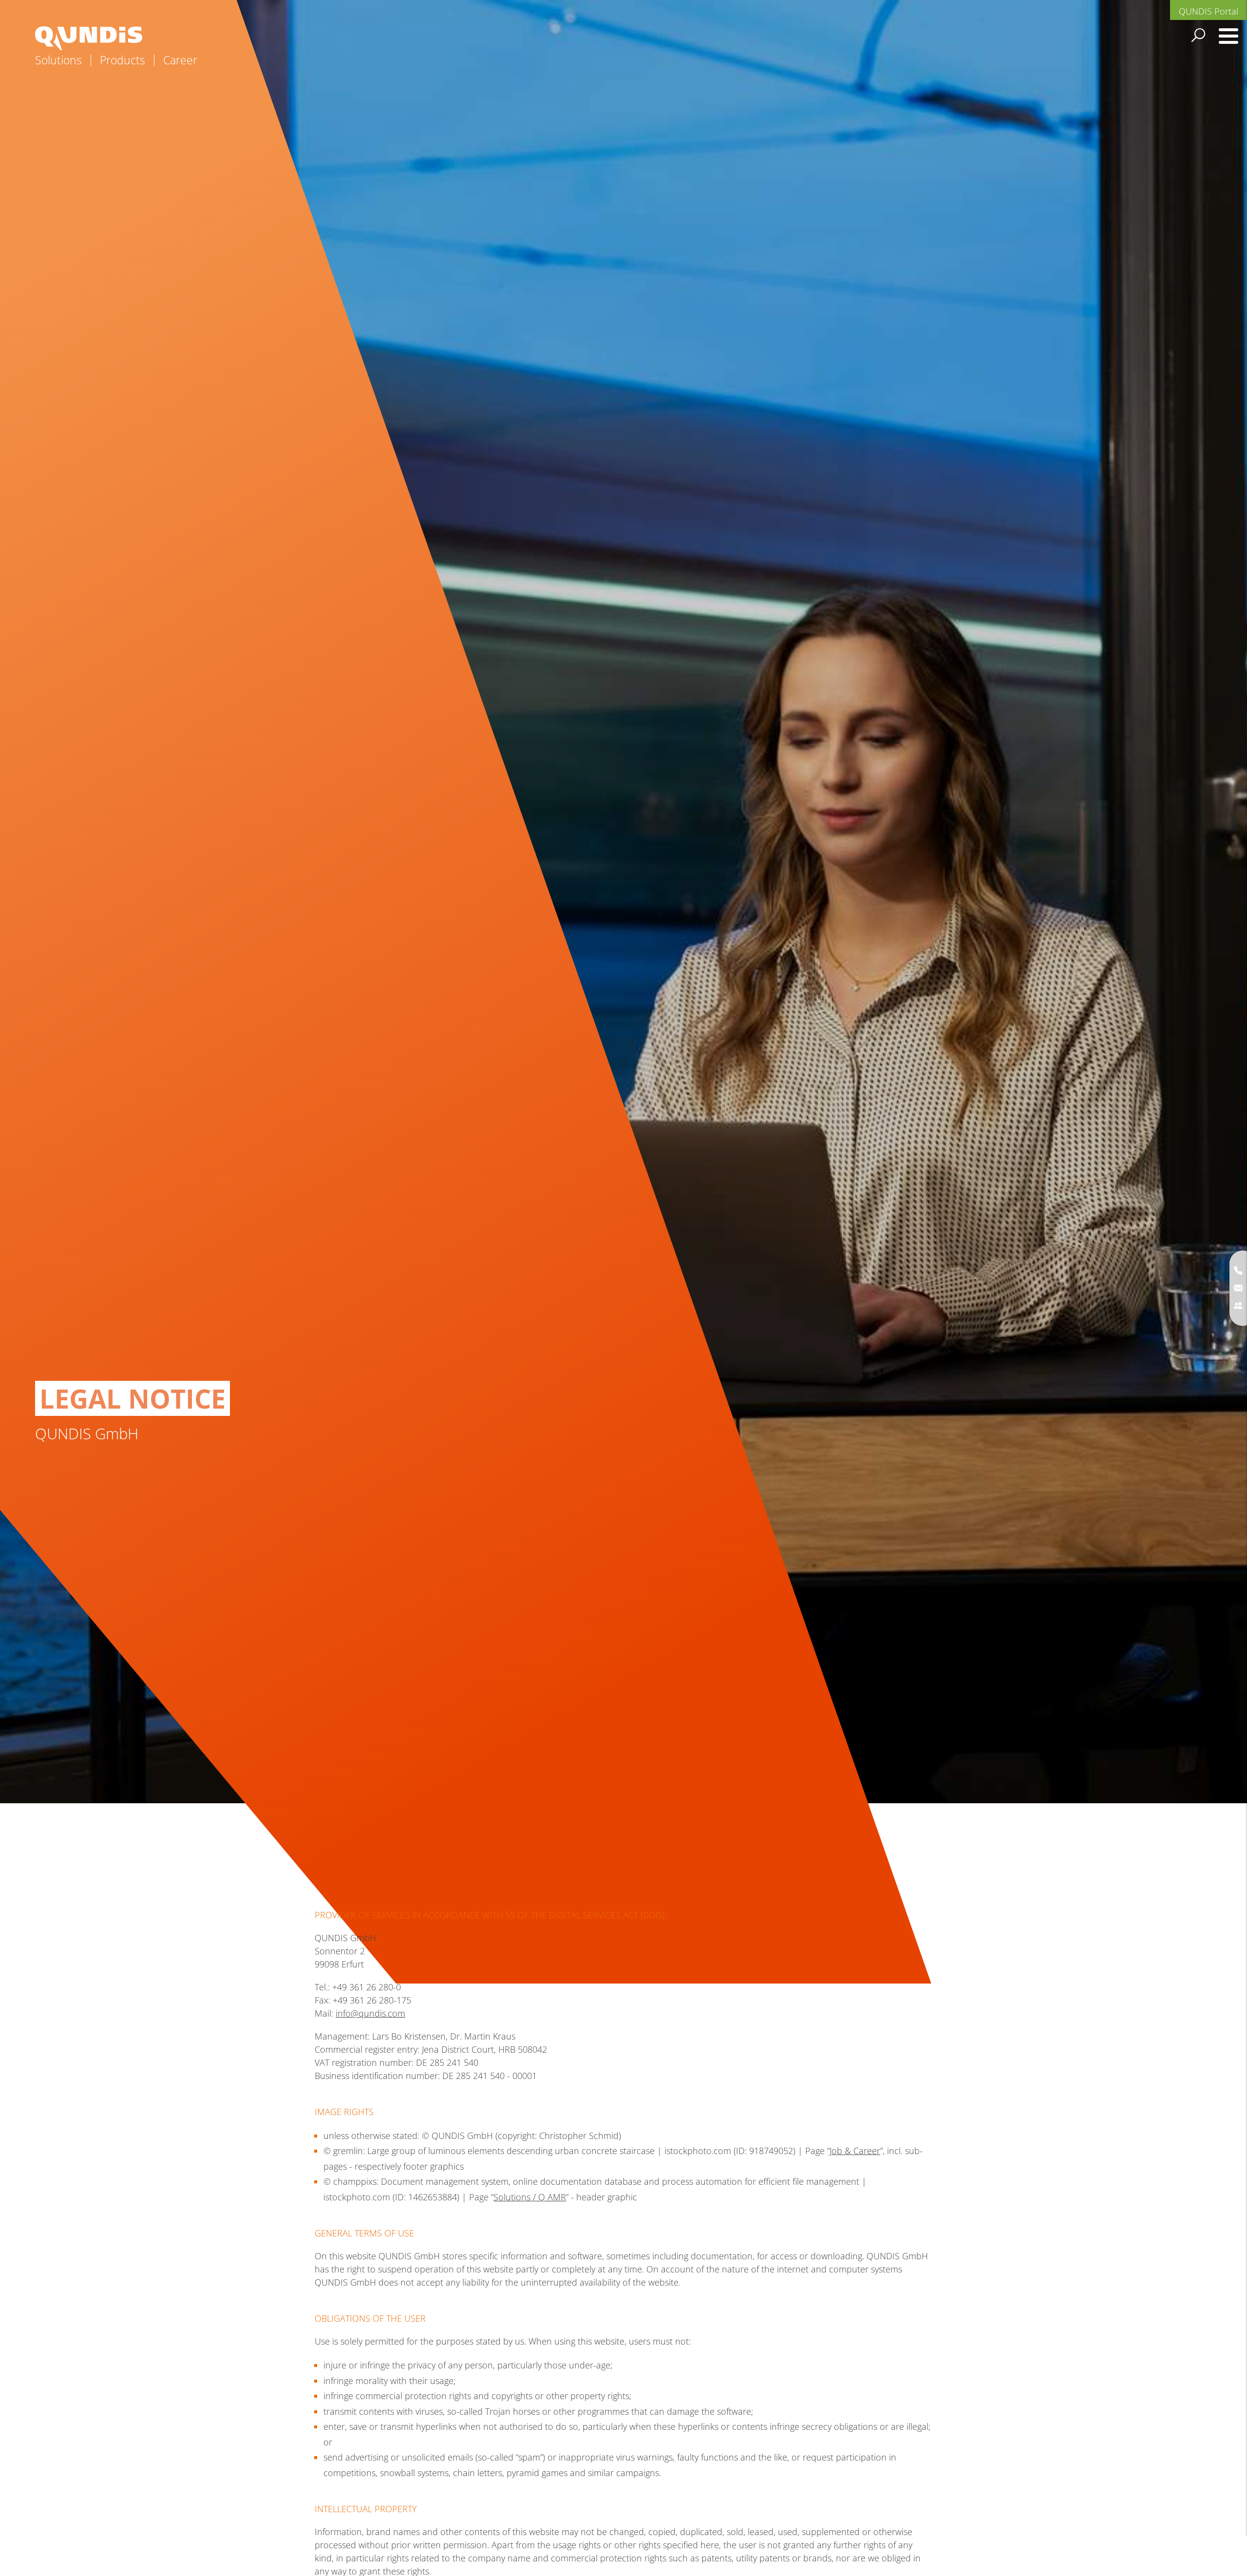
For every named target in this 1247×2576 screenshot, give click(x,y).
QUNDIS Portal (1209, 11)
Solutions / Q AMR (530, 2197)
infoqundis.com (370, 2013)
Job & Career (855, 2151)
